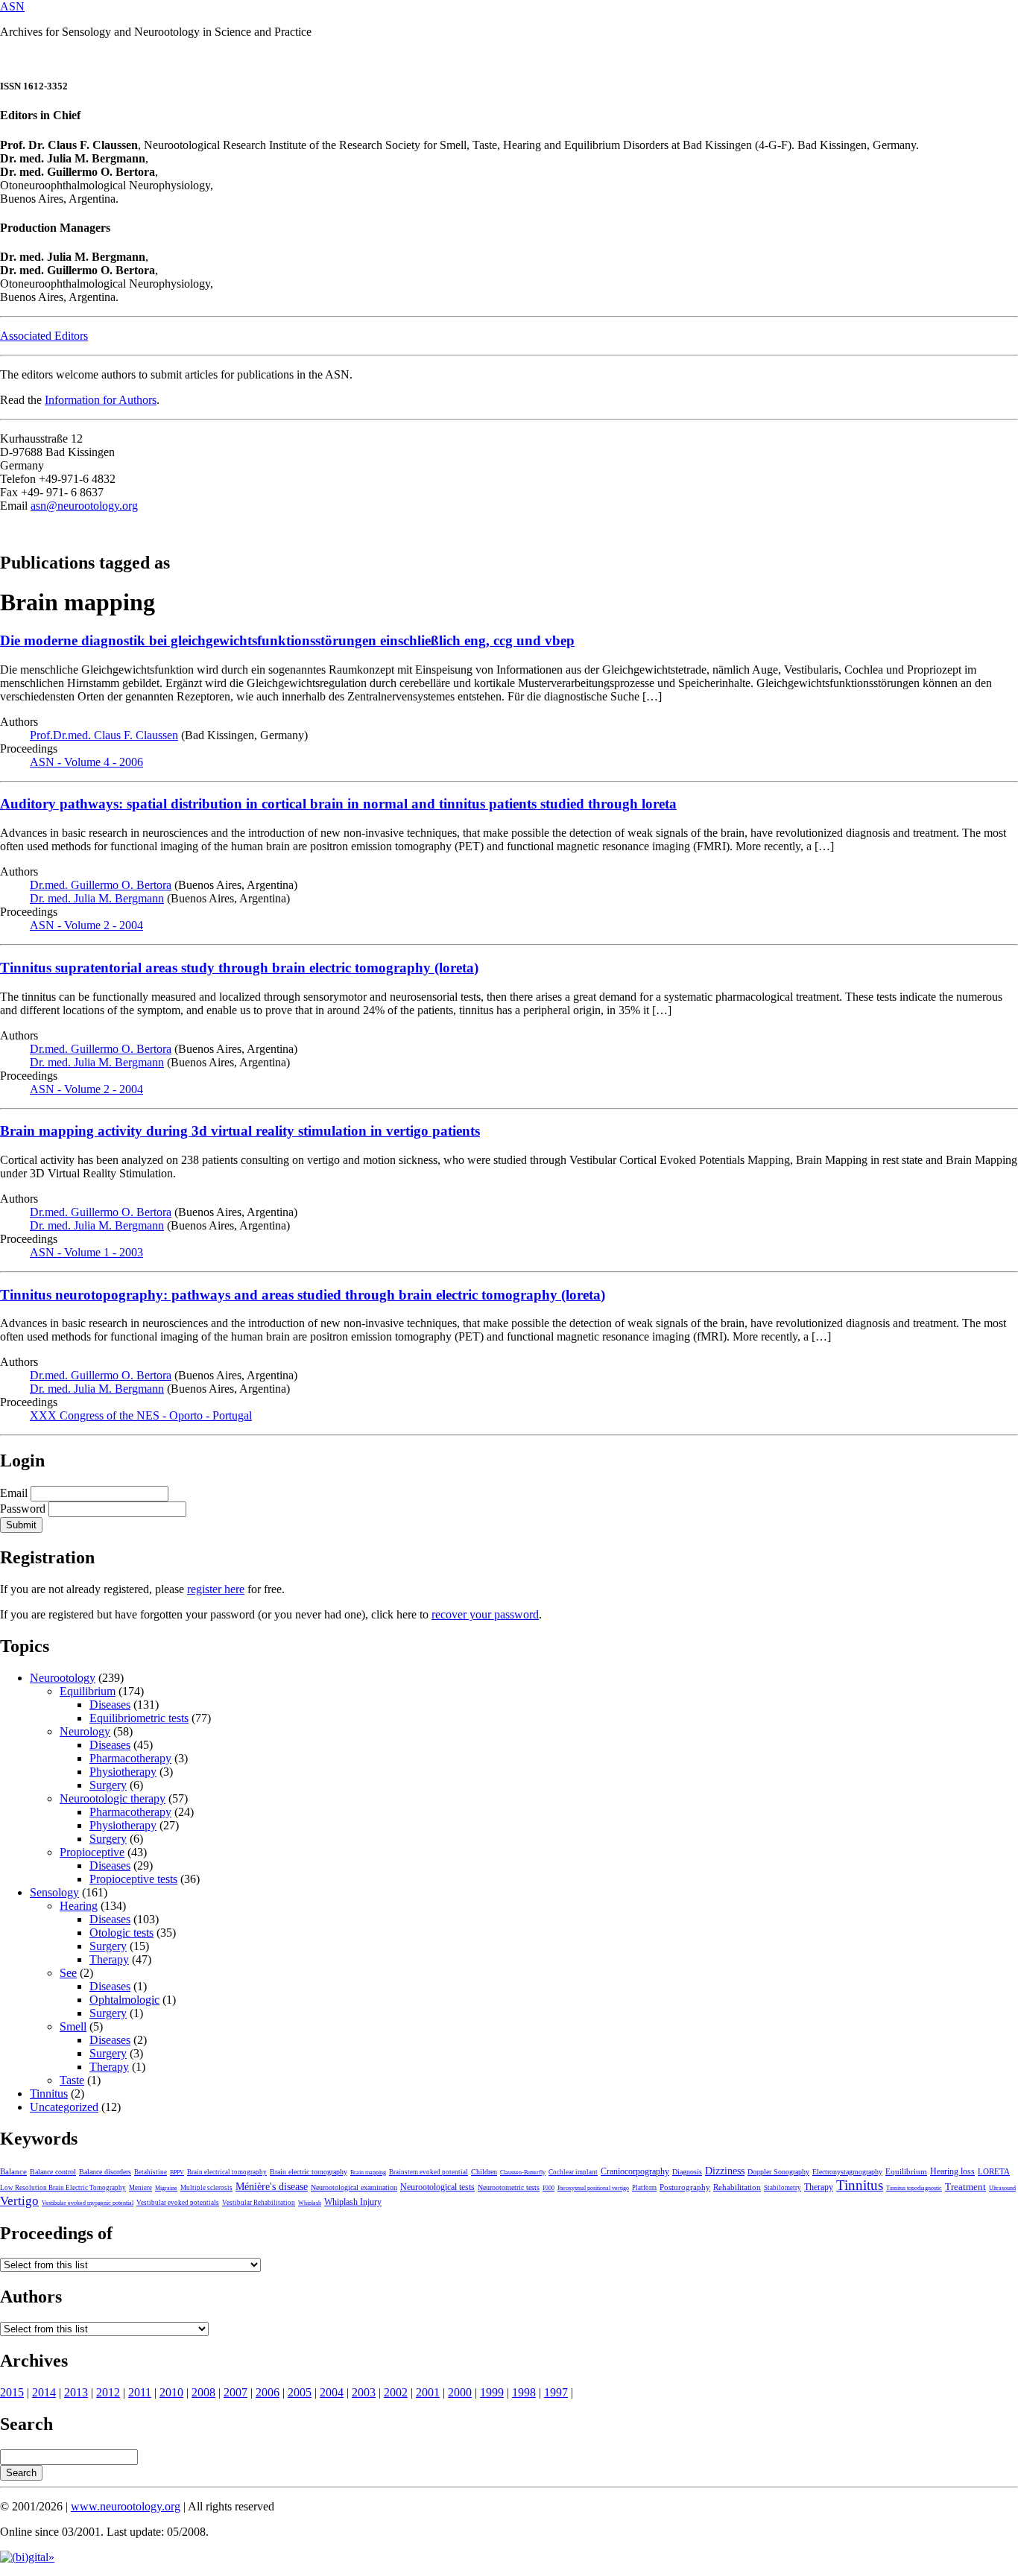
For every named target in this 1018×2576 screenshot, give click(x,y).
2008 (203, 2392)
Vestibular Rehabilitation (259, 2203)
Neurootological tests (437, 2187)
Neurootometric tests (509, 2187)
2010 (171, 2392)
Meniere (140, 2188)
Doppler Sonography (778, 2172)
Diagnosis (687, 2172)
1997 (556, 2392)
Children (484, 2172)
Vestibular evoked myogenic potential (88, 2203)
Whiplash (310, 2203)
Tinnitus (49, 2094)
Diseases (110, 1705)
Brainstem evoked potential (429, 2172)
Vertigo (19, 2201)
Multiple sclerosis (206, 2188)
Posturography (685, 2187)
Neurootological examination (354, 2187)
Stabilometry (783, 2188)
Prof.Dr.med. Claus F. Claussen (104, 735)
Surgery (108, 1785)
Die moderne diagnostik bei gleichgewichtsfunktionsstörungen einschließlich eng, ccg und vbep (287, 640)
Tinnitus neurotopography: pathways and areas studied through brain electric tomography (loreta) (303, 1295)
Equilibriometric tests (139, 1718)
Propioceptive (92, 1852)
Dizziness (725, 2171)
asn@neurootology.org (84, 506)
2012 (108, 2392)
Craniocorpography (635, 2171)
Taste (72, 2080)
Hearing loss (952, 2171)
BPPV (177, 2172)
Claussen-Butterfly (523, 2172)
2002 (396, 2392)
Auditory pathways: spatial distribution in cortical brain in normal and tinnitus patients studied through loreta (338, 804)
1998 (524, 2392)
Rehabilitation (737, 2187)
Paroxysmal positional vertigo (593, 2188)
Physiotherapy (123, 1772)
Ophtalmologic (124, 2000)
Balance (13, 2171)
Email (14, 1493)
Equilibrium (88, 1691)
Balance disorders (105, 2172)
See (68, 1973)
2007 (235, 2392)
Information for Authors (101, 400)
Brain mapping (368, 2172)
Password (23, 1509)
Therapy (109, 1959)
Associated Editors (44, 336)
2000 (460, 2392)
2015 (12, 2392)
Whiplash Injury (353, 2202)
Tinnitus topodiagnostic (914, 2188)
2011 (140, 2392)
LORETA (994, 2171)
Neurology (85, 1731)
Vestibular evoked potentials (178, 2203)
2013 (76, 2392)
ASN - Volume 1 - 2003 (86, 1252)
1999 (492, 2392)
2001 (428, 2392)
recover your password (485, 1614)
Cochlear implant (573, 2172)
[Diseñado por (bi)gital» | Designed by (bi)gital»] (27, 2557)
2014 (44, 2392)
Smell (73, 2026)
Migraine (166, 2188)
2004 (332, 2392)
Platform (644, 2188)
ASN (12, 6)
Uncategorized (64, 2107)
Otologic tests (121, 1933)
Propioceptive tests (133, 1879)
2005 (300, 2392)
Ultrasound (1002, 2188)
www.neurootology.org (126, 2506)
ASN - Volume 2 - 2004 (86, 925)
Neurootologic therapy (113, 1798)
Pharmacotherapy (130, 1758)
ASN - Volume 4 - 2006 (86, 762)
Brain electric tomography (309, 2172)
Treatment (965, 2187)
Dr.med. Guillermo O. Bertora (101, 885)
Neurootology (63, 1678)
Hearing (79, 1906)
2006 (268, 2392)
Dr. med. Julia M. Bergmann (97, 898)
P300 (548, 2188)
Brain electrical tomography (227, 2172)
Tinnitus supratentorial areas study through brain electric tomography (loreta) (239, 968)
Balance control (53, 2172)
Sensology (54, 1892)
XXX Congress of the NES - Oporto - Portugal (141, 1415)
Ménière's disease (272, 2187)
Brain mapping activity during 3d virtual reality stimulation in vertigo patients (240, 1131)
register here (216, 1589)
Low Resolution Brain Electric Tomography (63, 2188)
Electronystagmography (847, 2172)
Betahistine (151, 2172)
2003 (364, 2392)
